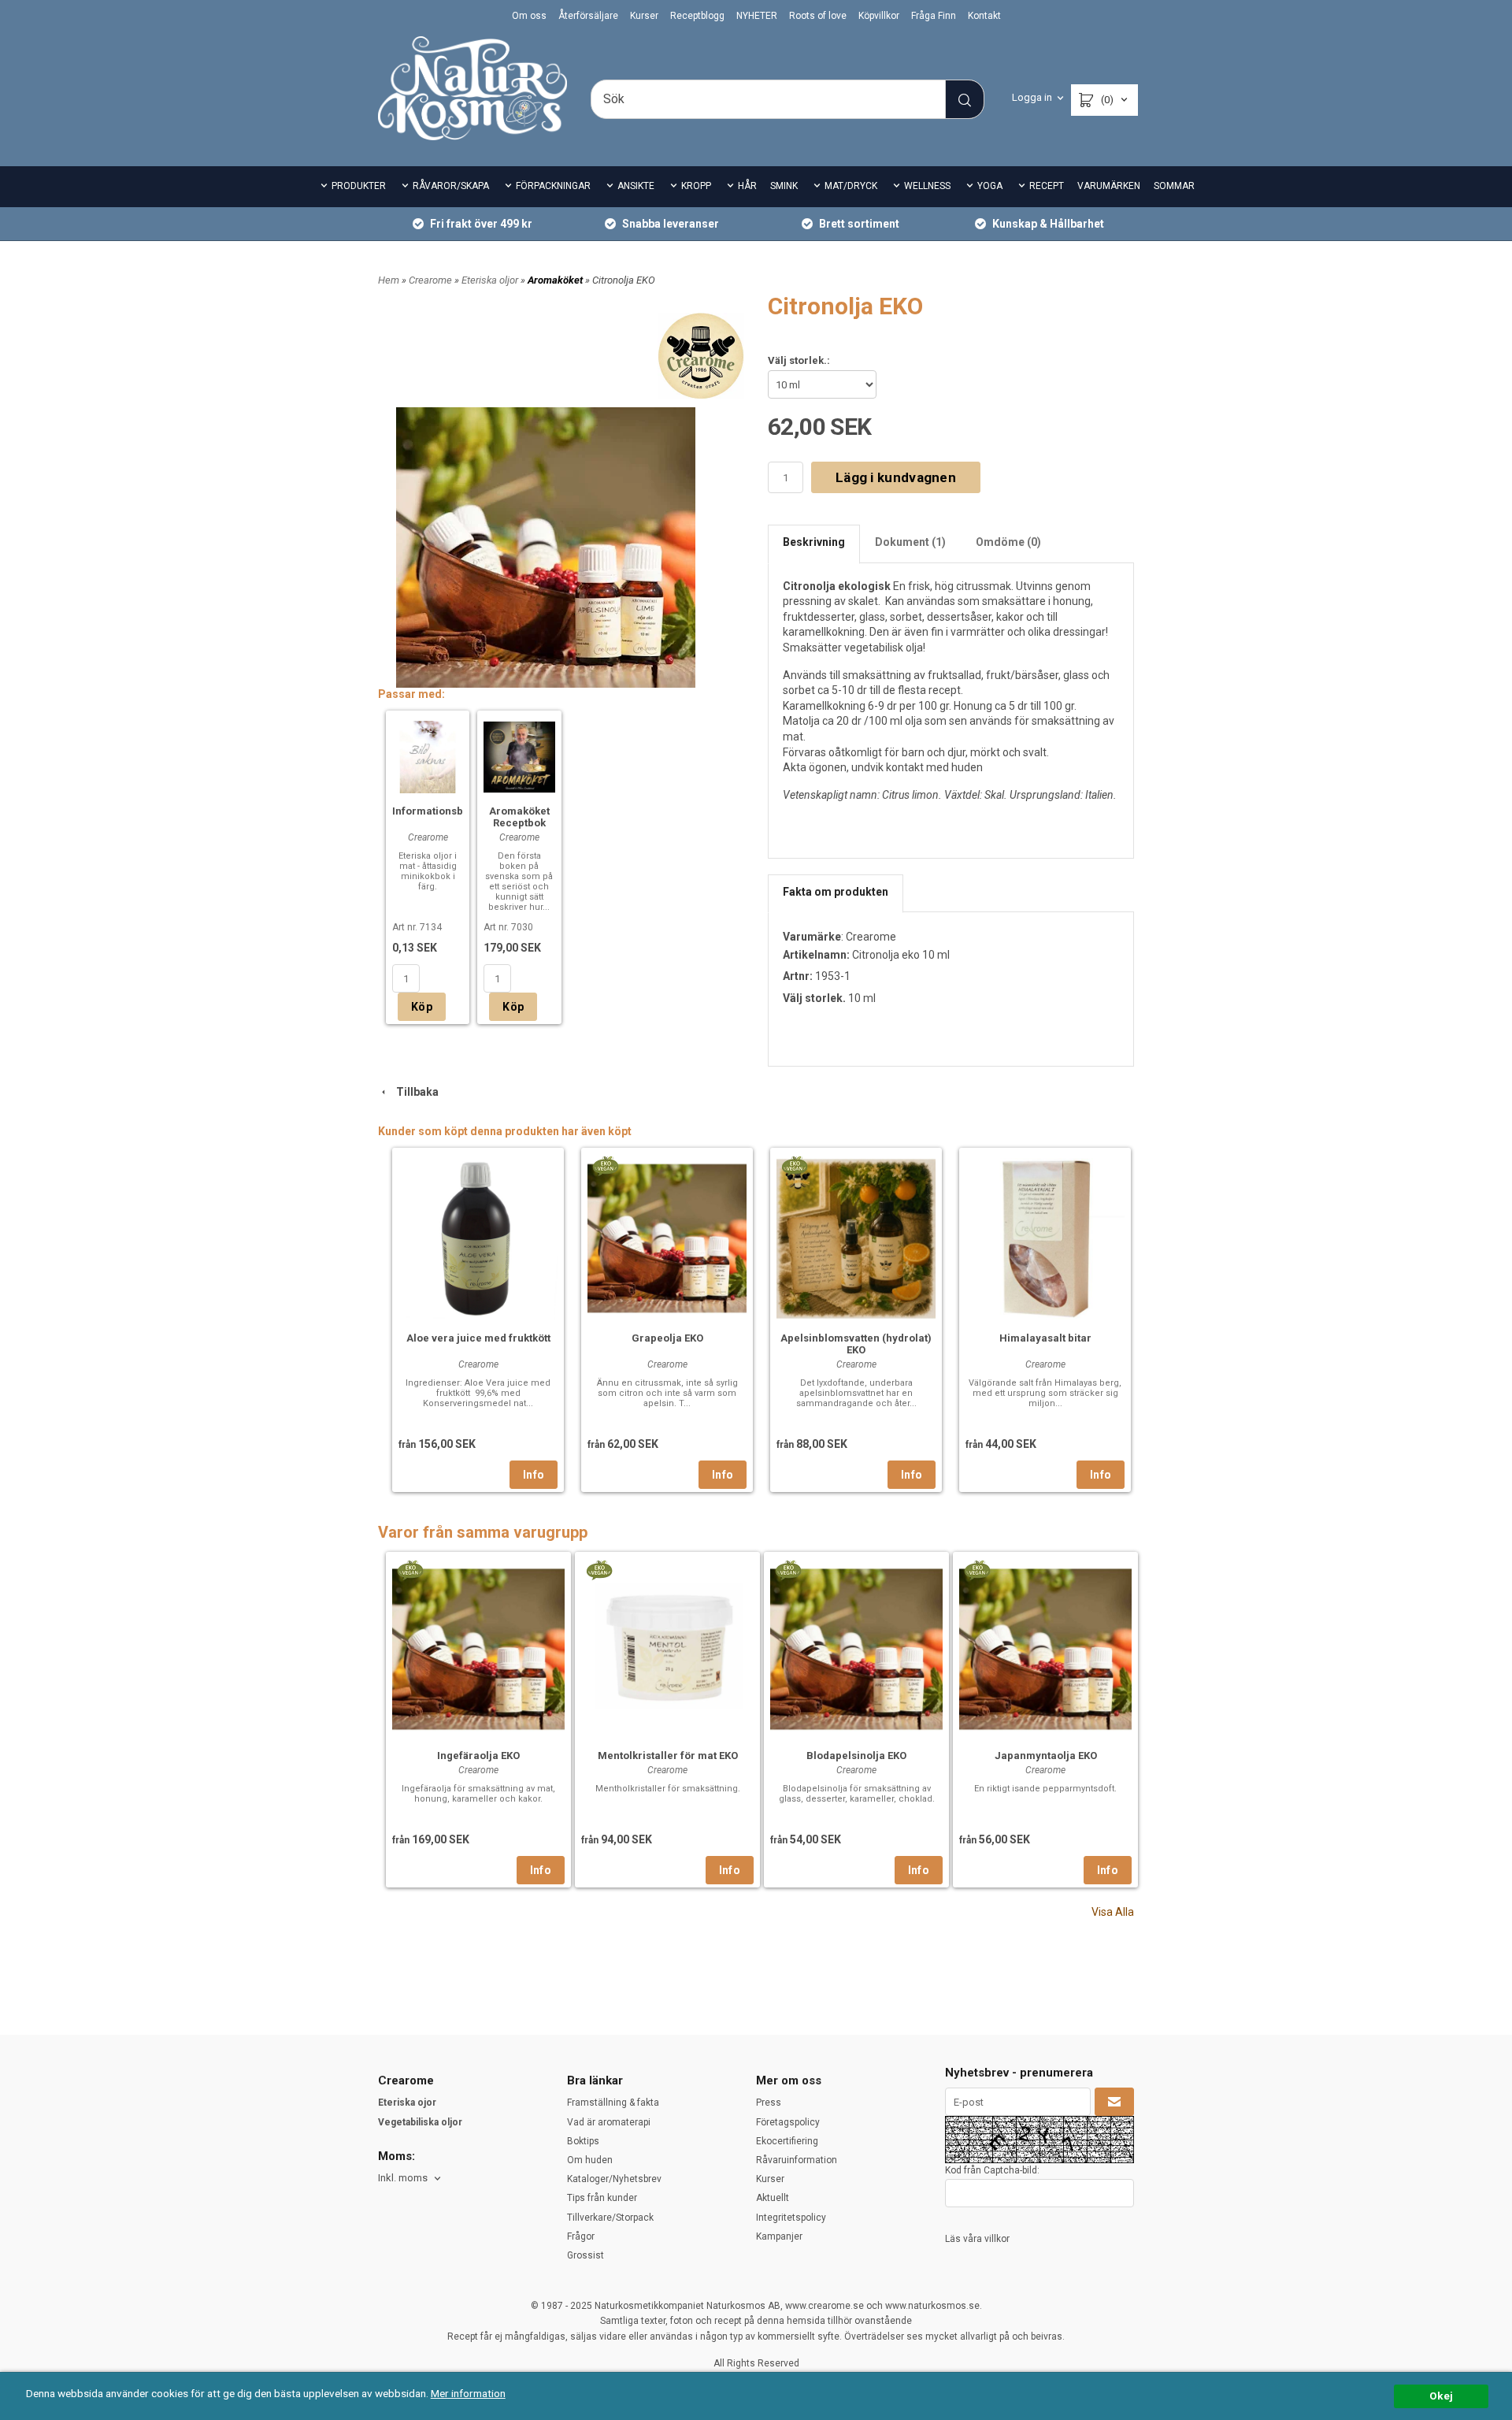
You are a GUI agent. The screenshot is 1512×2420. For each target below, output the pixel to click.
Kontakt (984, 16)
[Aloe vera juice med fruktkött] (478, 1237)
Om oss (529, 16)
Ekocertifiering (787, 2141)
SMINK (784, 186)
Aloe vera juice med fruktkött (478, 1338)
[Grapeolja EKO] (605, 1165)
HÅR (747, 186)
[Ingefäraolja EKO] (410, 1569)
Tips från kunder (602, 2198)
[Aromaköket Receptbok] (519, 755)
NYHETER (757, 16)
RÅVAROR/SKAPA (451, 186)
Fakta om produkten (836, 892)
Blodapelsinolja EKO (856, 1756)
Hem (389, 280)
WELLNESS (927, 186)
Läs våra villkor (977, 2239)
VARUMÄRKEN (1109, 186)
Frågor (581, 2236)
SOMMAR (1174, 186)
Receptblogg (697, 16)
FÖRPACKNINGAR (553, 186)
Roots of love (818, 16)
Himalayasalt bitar (1045, 1338)
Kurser (644, 16)
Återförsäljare (588, 16)
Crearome (432, 280)
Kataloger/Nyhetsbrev (614, 2179)
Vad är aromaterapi (609, 2122)
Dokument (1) (910, 542)
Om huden (590, 2160)
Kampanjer (779, 2236)
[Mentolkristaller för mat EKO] (599, 1569)
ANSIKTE (636, 186)
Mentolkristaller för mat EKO (668, 1756)
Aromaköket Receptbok (519, 817)
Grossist (586, 2255)
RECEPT (1047, 186)
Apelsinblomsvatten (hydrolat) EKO (856, 1344)
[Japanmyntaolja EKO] (977, 1569)
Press (769, 2103)
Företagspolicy (788, 2122)
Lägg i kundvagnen (896, 477)
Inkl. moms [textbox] (403, 2178)
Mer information (468, 2393)
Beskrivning (814, 542)
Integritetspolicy (791, 2218)
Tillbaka (414, 1092)
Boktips (583, 2141)
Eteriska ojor (407, 2103)
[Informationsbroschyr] (428, 755)
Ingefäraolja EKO (478, 1756)
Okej (1441, 2396)
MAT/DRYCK (851, 186)
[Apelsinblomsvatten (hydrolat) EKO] (794, 1165)
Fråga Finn (934, 16)
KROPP (696, 186)
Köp (422, 1007)
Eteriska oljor (491, 280)
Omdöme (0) (1008, 542)
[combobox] (411, 2179)
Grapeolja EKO (667, 1338)
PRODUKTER (359, 186)
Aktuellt (773, 2198)
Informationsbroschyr (447, 811)
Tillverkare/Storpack (610, 2218)
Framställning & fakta (613, 2103)
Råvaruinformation (797, 2160)
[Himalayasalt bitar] (1045, 1237)
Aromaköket (556, 280)
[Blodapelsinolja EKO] (788, 1569)
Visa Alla (1113, 1912)
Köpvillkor (879, 16)
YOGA (990, 186)
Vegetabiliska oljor (420, 2122)
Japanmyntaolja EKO (1046, 1756)
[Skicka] (1114, 2102)
